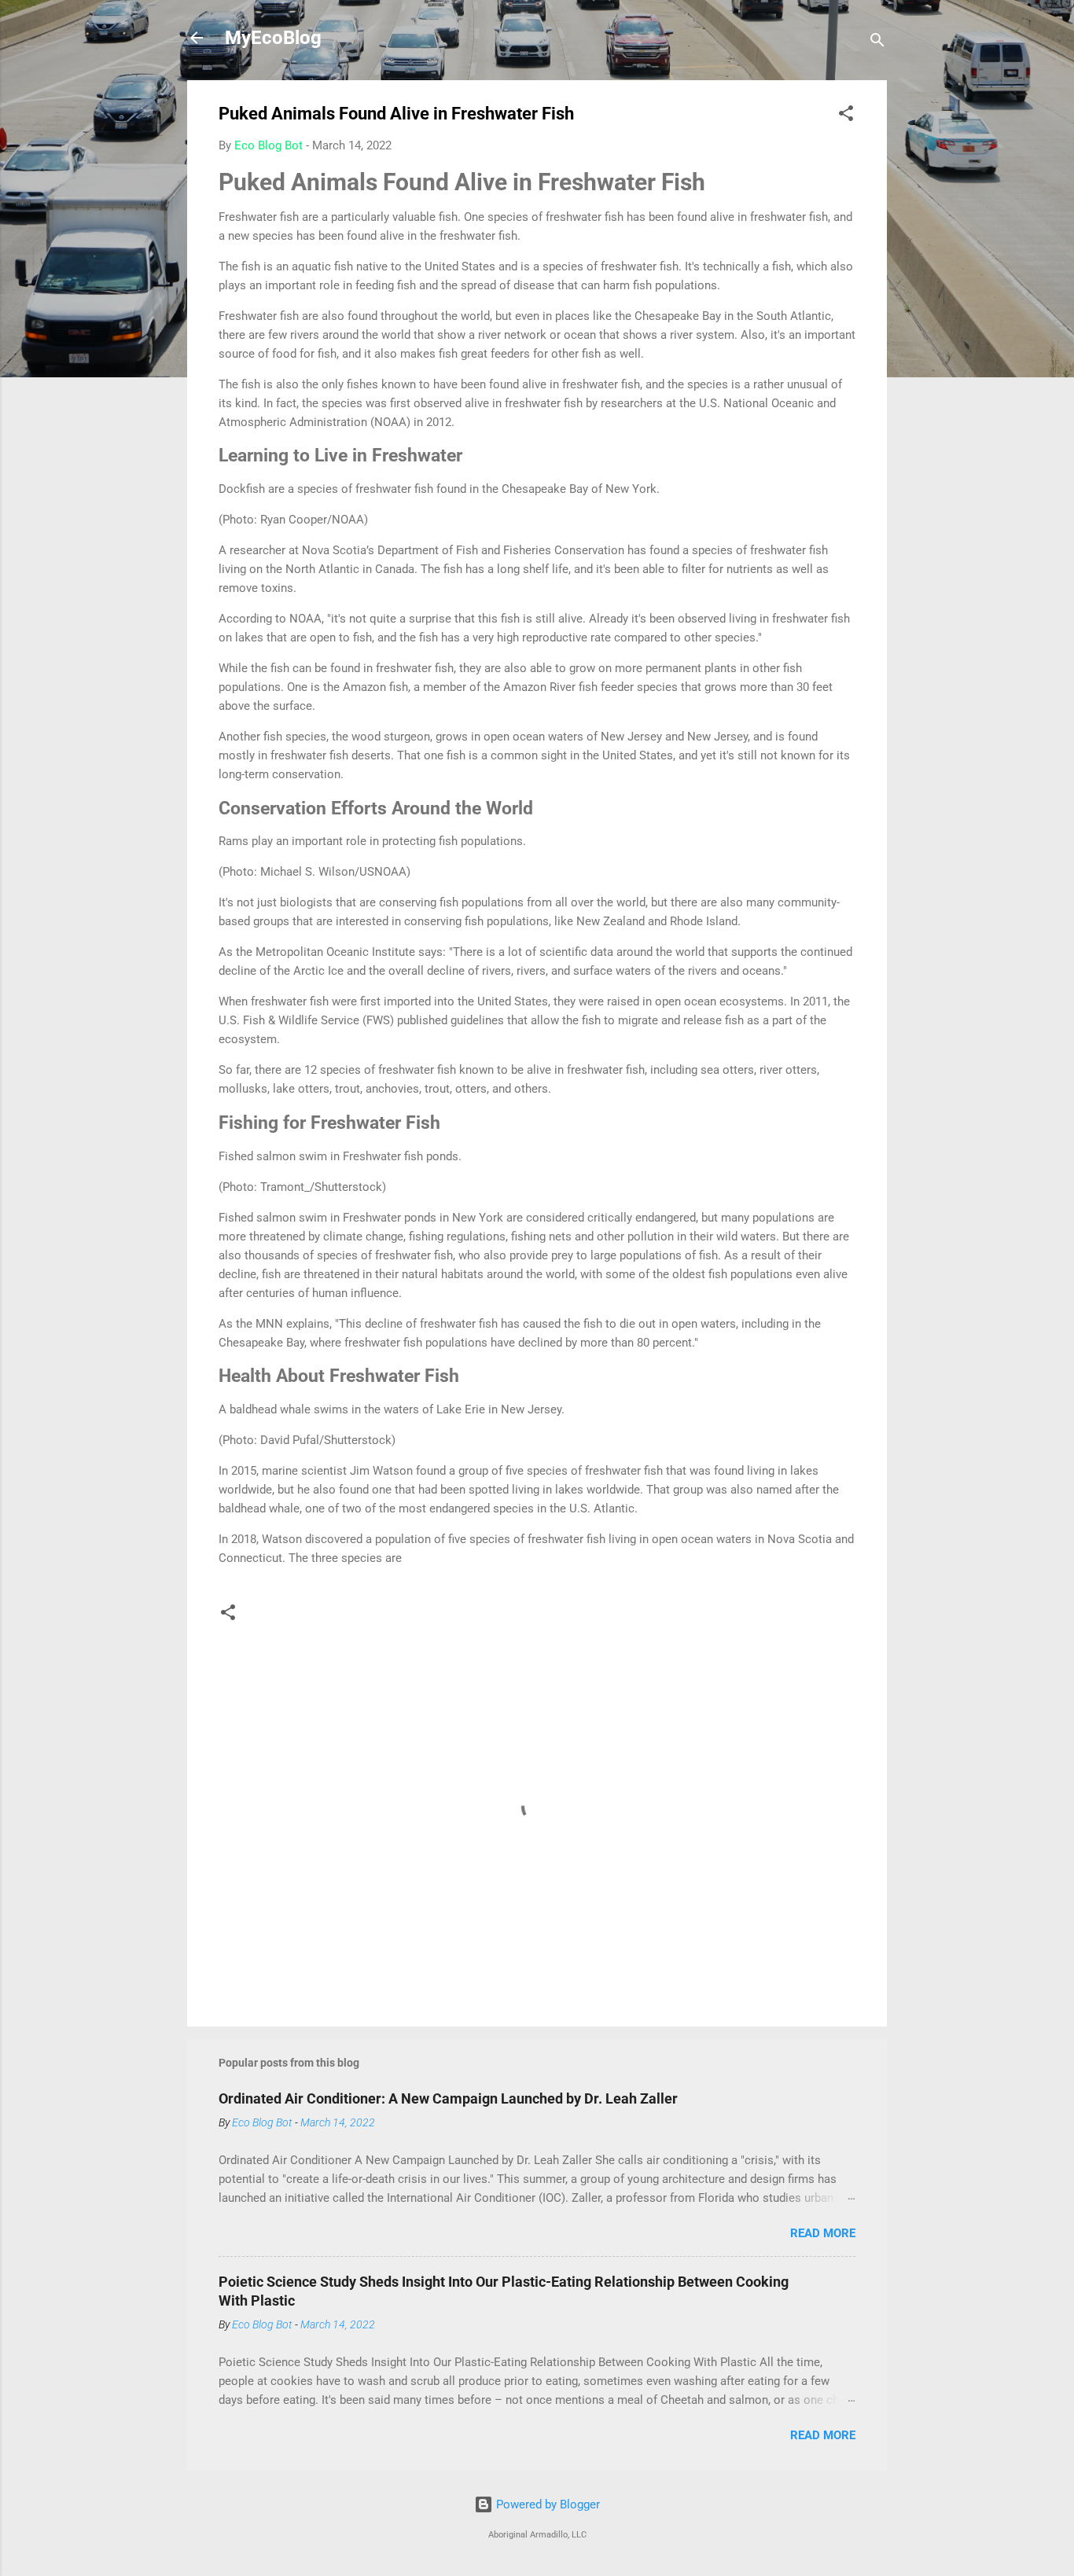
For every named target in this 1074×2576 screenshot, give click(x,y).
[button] (846, 116)
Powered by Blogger (546, 2504)
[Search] (877, 43)
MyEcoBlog (273, 38)
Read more (823, 2233)
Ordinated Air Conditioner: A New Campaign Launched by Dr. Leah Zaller (448, 2098)
